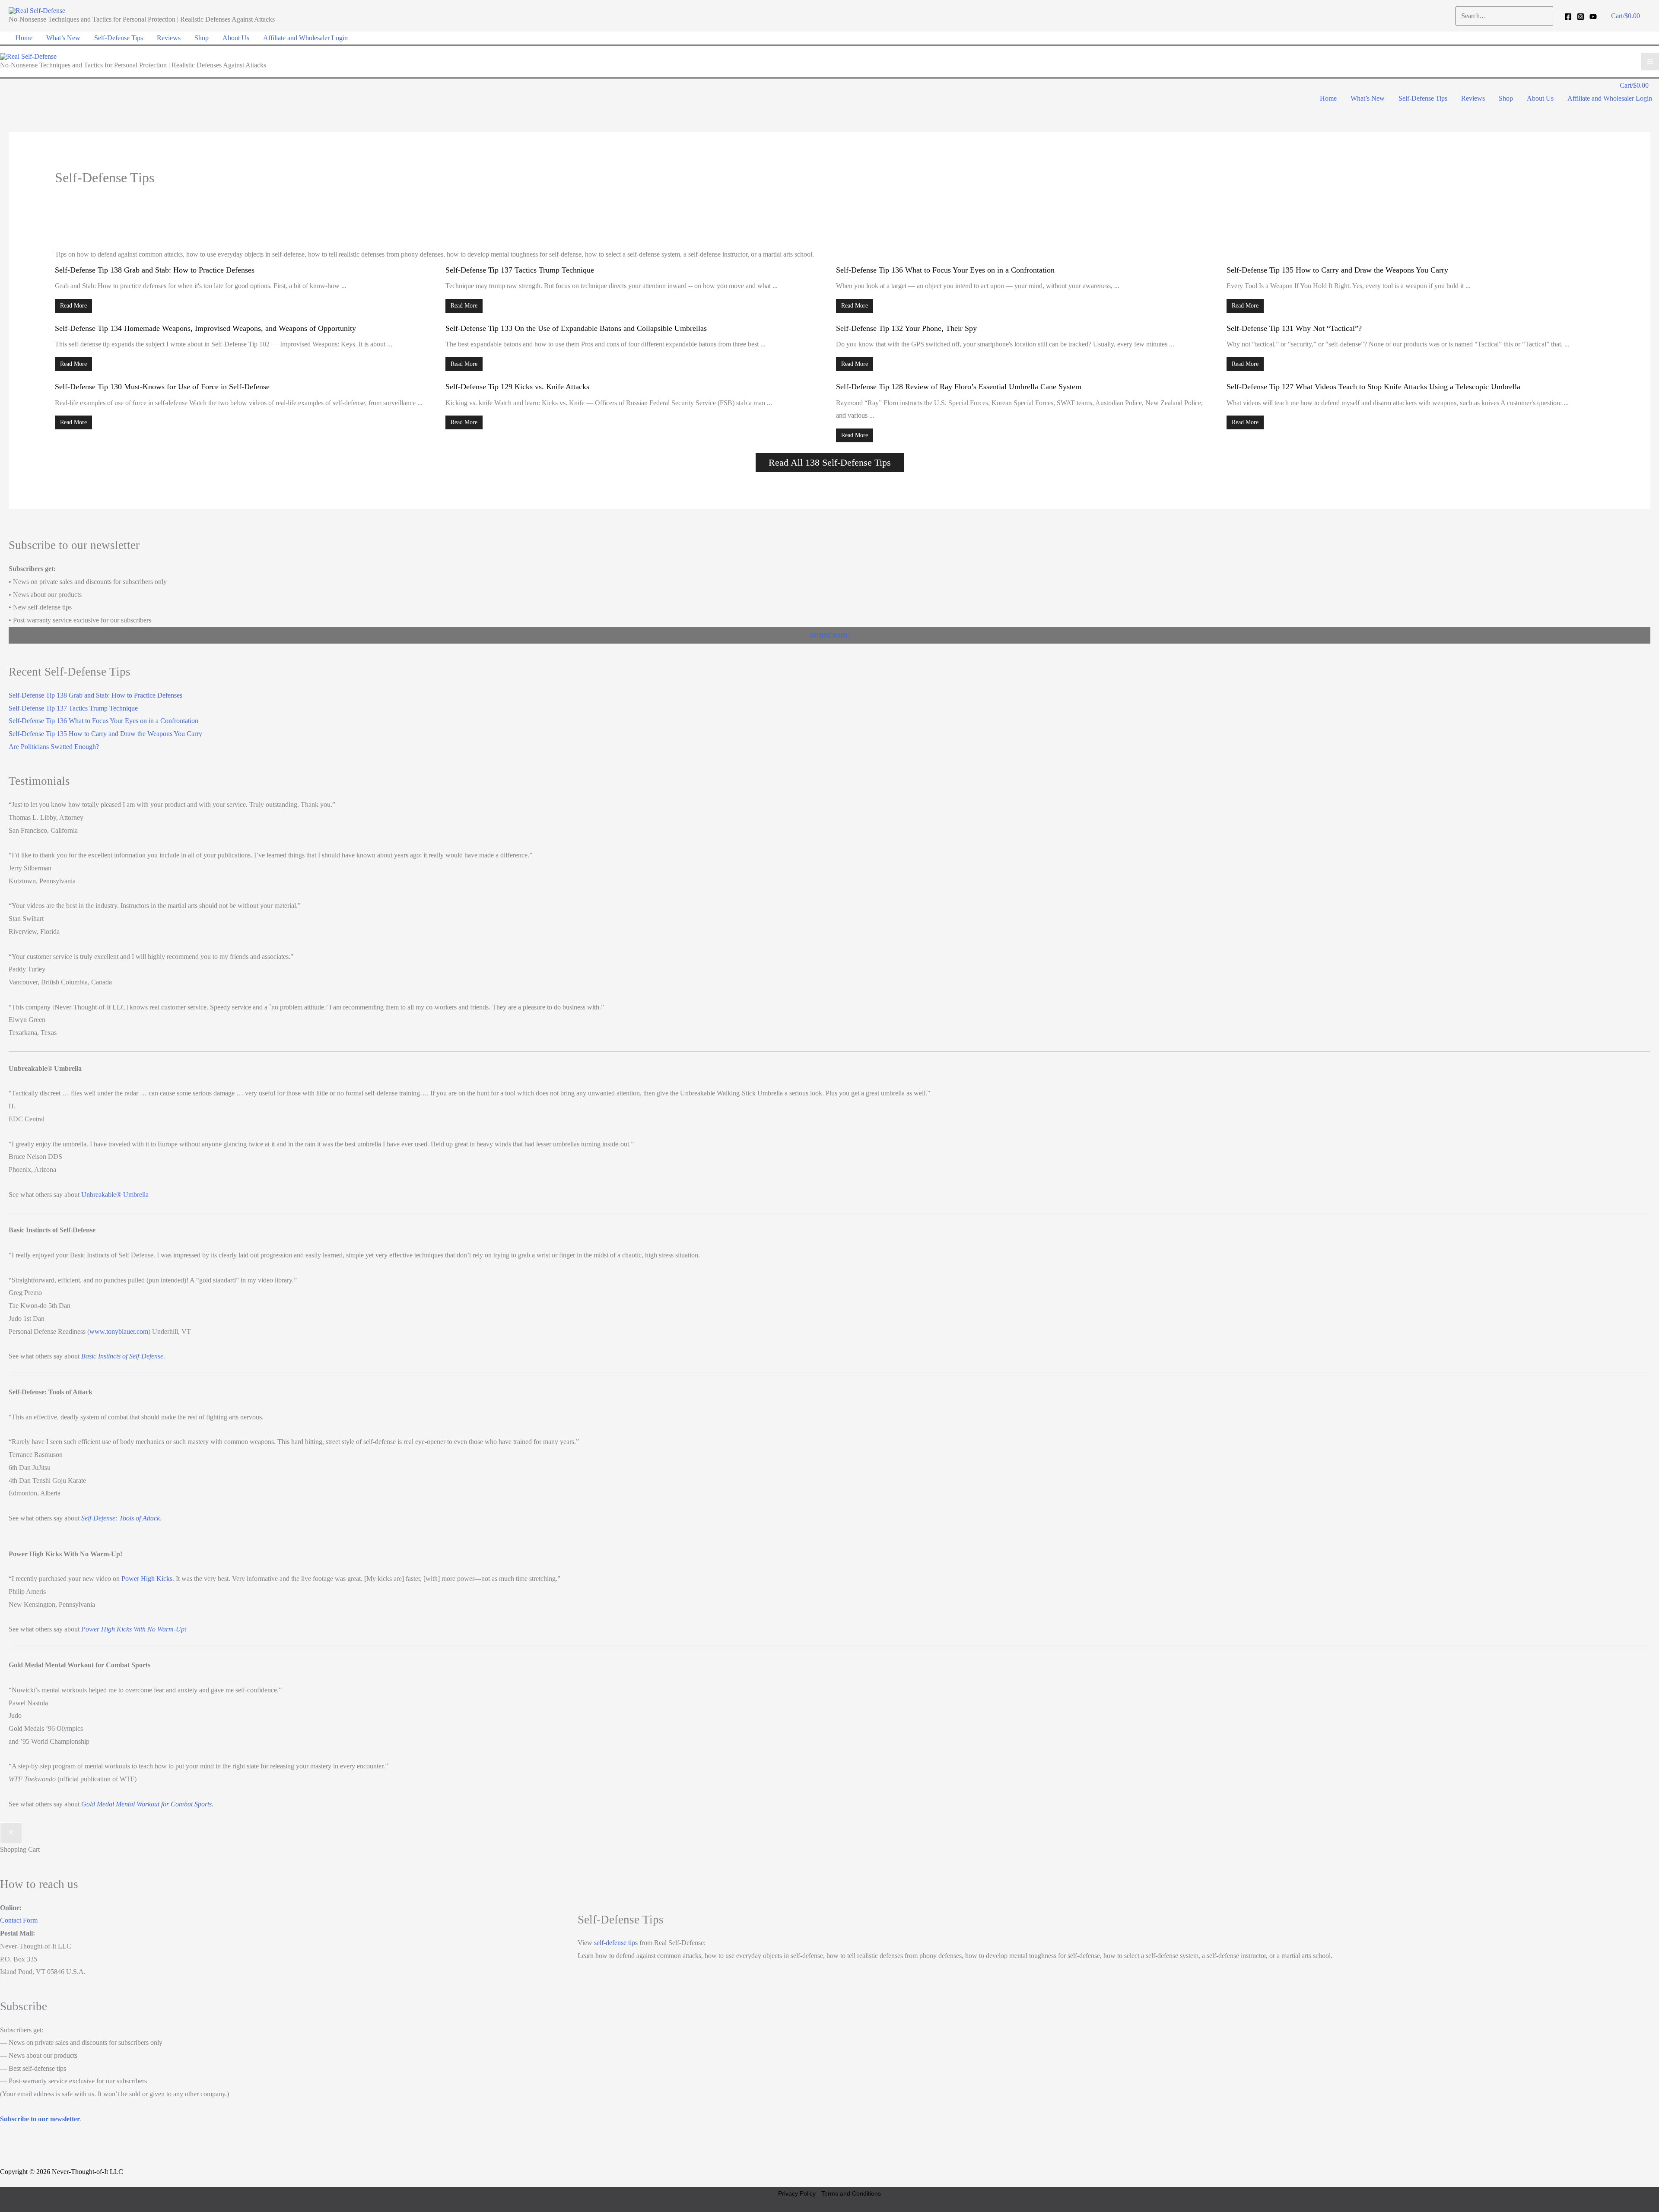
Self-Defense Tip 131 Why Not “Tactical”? (1294, 328)
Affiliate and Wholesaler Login (305, 38)
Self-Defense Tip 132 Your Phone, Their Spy (906, 328)
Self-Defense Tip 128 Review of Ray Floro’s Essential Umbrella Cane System (959, 387)
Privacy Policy (797, 2193)
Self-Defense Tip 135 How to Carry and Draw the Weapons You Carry (1337, 270)
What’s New (63, 38)
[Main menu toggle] (1650, 62)
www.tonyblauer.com (119, 1331)
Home (24, 38)
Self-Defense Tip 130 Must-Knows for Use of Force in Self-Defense (162, 387)
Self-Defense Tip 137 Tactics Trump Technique (520, 270)
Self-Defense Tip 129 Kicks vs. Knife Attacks (517, 387)
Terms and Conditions (851, 2193)
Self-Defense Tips (119, 38)
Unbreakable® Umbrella (115, 1195)
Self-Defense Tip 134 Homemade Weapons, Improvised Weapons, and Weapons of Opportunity (205, 328)
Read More (73, 306)
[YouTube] (1593, 17)
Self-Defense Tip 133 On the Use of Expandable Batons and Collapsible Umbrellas (576, 328)
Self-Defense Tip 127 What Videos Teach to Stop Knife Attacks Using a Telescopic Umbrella (1373, 387)
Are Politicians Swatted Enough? (54, 747)
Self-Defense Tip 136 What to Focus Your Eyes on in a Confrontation (945, 270)
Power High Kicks (147, 1579)
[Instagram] (1581, 17)
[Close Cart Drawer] (11, 1833)
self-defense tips (616, 1943)
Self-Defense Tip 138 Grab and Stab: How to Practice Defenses (155, 270)
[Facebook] (1568, 17)
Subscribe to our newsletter (40, 2119)
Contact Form (19, 1920)
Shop (202, 38)
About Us (236, 38)
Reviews (169, 38)
